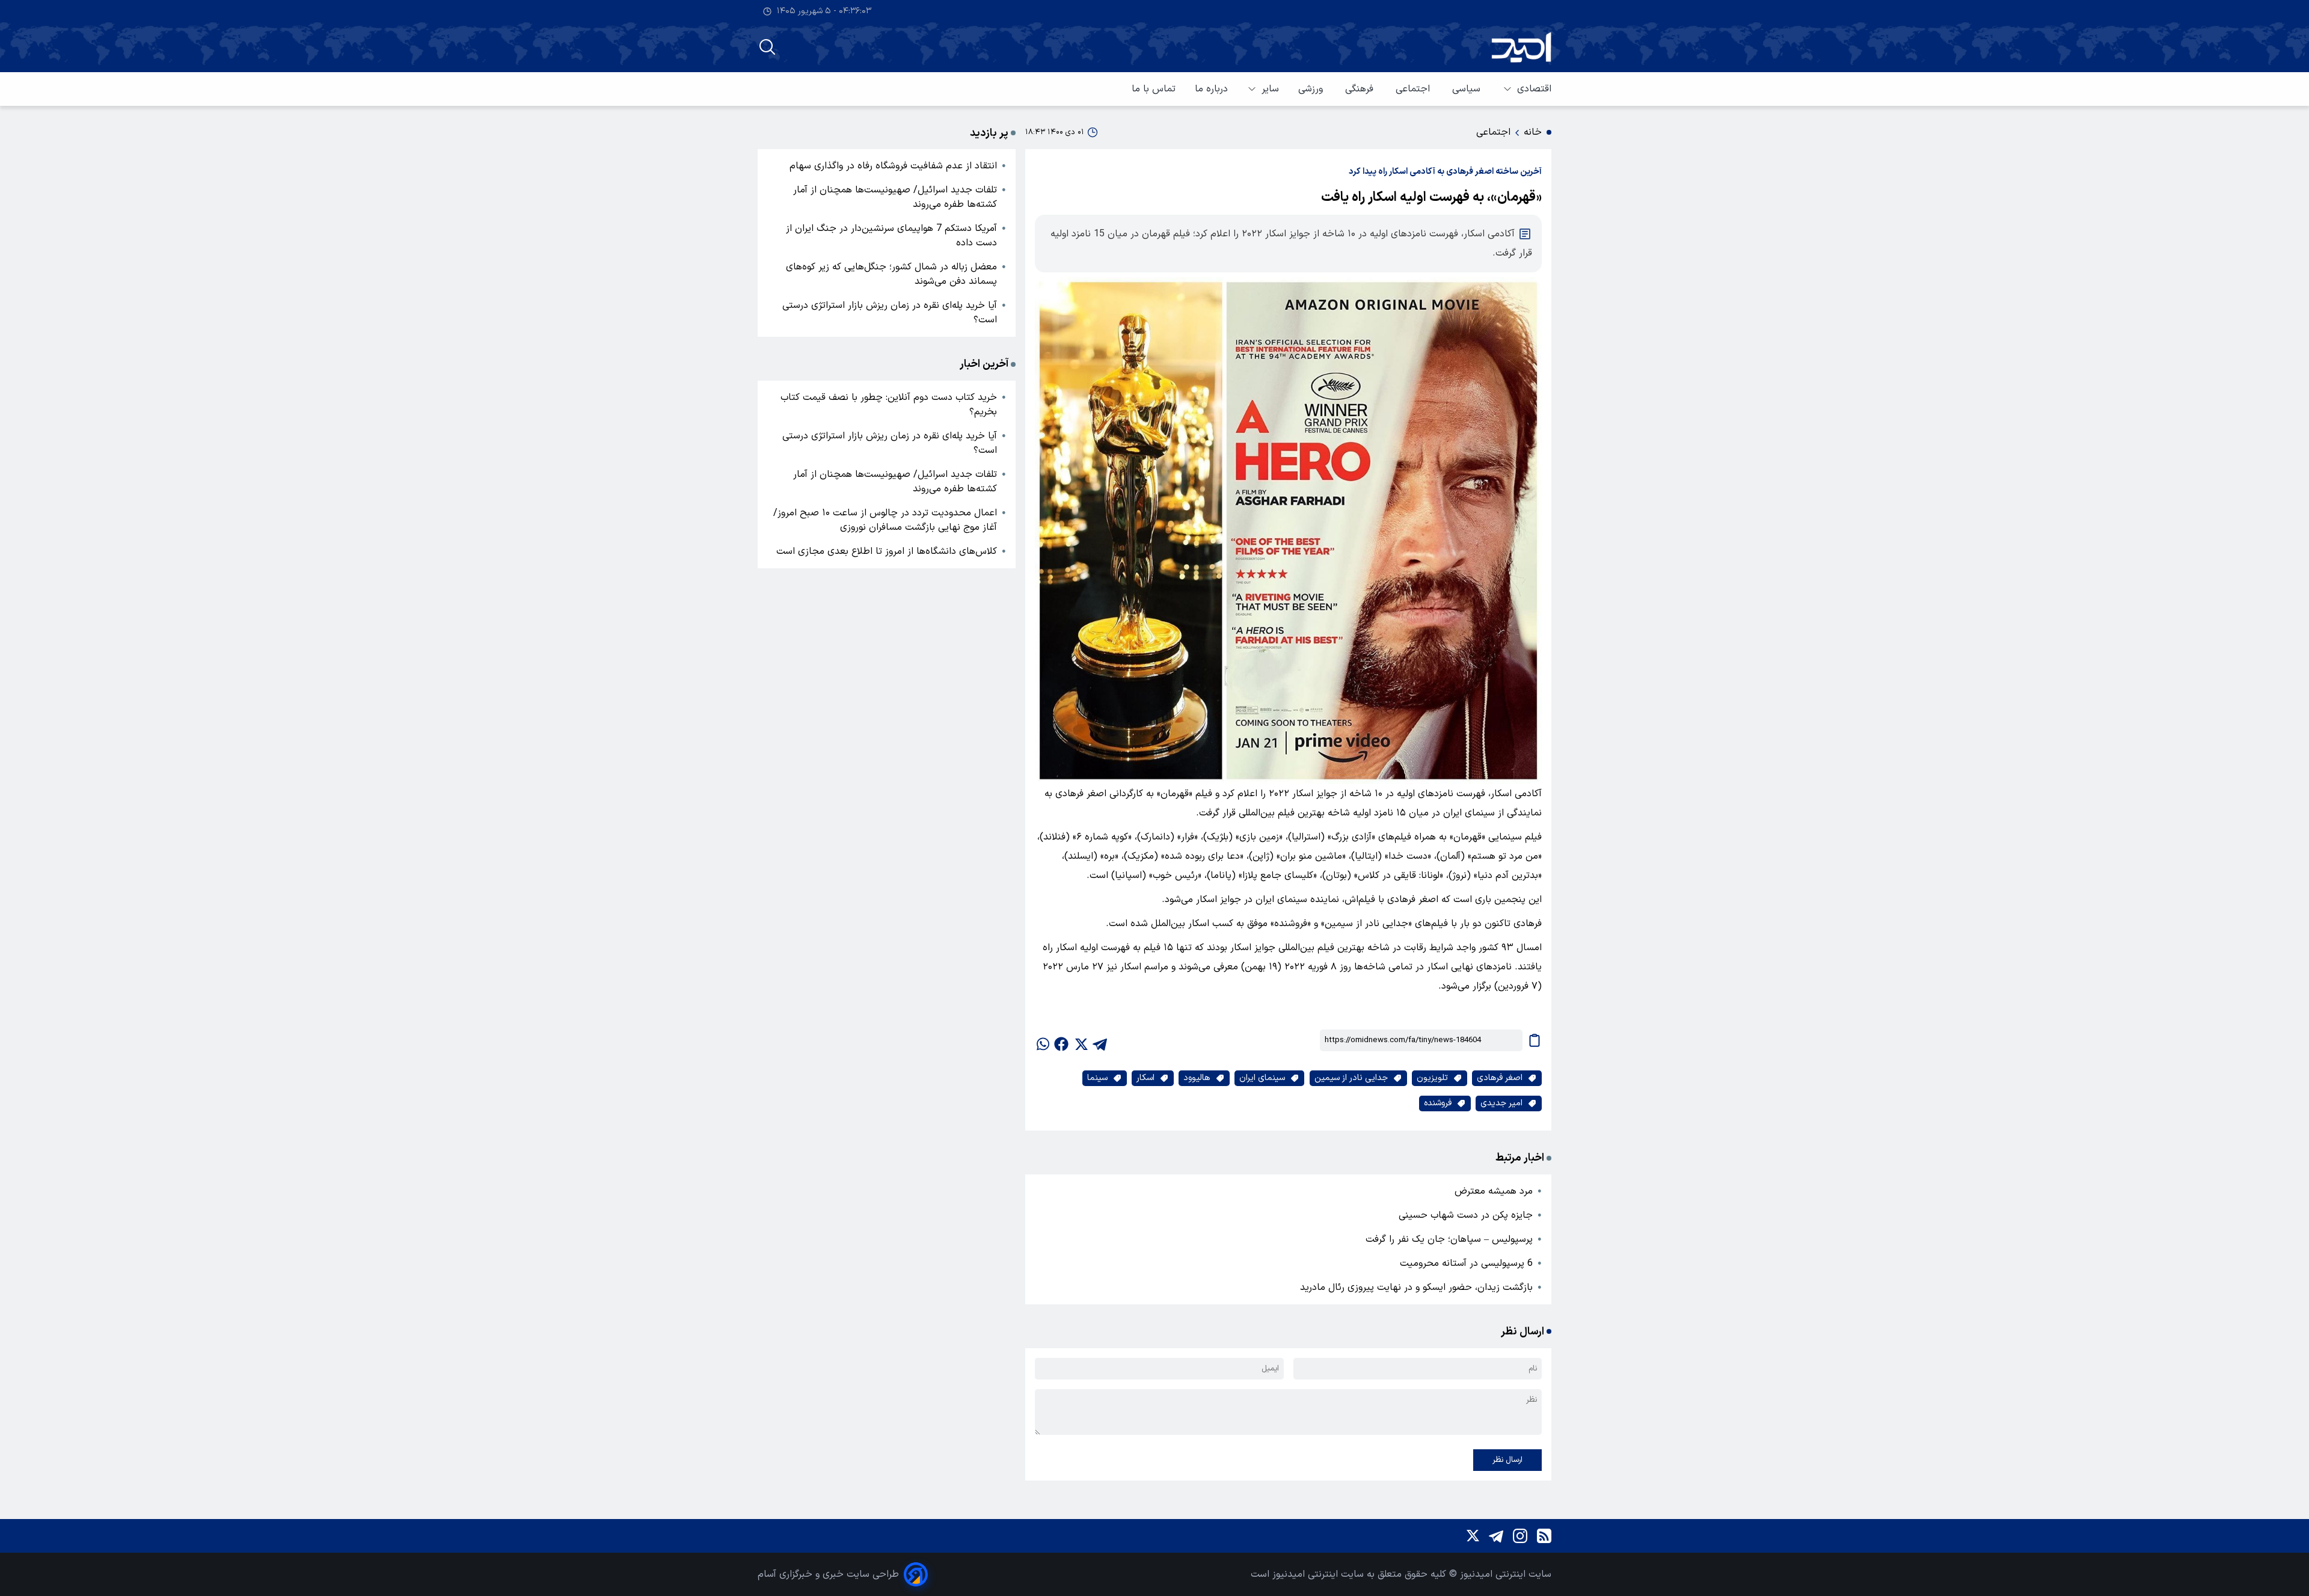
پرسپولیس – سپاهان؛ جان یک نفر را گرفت (1449, 1239)
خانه (1533, 132)
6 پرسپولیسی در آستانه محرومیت (1466, 1263)
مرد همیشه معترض (1494, 1191)
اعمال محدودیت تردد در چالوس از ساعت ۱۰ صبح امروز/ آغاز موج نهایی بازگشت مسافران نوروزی (885, 520)
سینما (1097, 1078)
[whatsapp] (1042, 1040)
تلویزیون (1432, 1078)
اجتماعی (1414, 89)
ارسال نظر (1507, 1460)
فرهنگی (1361, 89)
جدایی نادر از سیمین (1351, 1078)
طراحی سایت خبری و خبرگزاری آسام (828, 1574)
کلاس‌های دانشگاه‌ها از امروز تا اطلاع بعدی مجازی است (887, 551)
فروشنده (1438, 1103)
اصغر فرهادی (1500, 1078)
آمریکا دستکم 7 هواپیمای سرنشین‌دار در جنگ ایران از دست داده (891, 236)
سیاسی (1468, 89)
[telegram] (1100, 1040)
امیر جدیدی (1501, 1103)
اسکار (1145, 1078)
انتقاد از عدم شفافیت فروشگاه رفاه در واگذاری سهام (893, 166)
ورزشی (1312, 89)
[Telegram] (1496, 1536)
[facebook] (1061, 1040)
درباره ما (1211, 89)
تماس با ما (1154, 89)
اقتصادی (1534, 89)
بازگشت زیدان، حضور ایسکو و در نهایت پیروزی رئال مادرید (1416, 1288)
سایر (1270, 89)
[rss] (1544, 1536)
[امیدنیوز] (1521, 47)
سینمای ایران (1262, 1078)
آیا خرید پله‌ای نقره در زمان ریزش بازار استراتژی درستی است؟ (890, 313)
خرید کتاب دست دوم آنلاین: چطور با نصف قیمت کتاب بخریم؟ (889, 405)
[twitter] (1081, 1040)
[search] (767, 47)
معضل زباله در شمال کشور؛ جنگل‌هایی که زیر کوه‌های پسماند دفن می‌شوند (891, 274)
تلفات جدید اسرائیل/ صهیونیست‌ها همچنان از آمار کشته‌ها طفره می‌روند (895, 197)
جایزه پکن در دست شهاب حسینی (1466, 1215)
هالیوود (1197, 1078)
